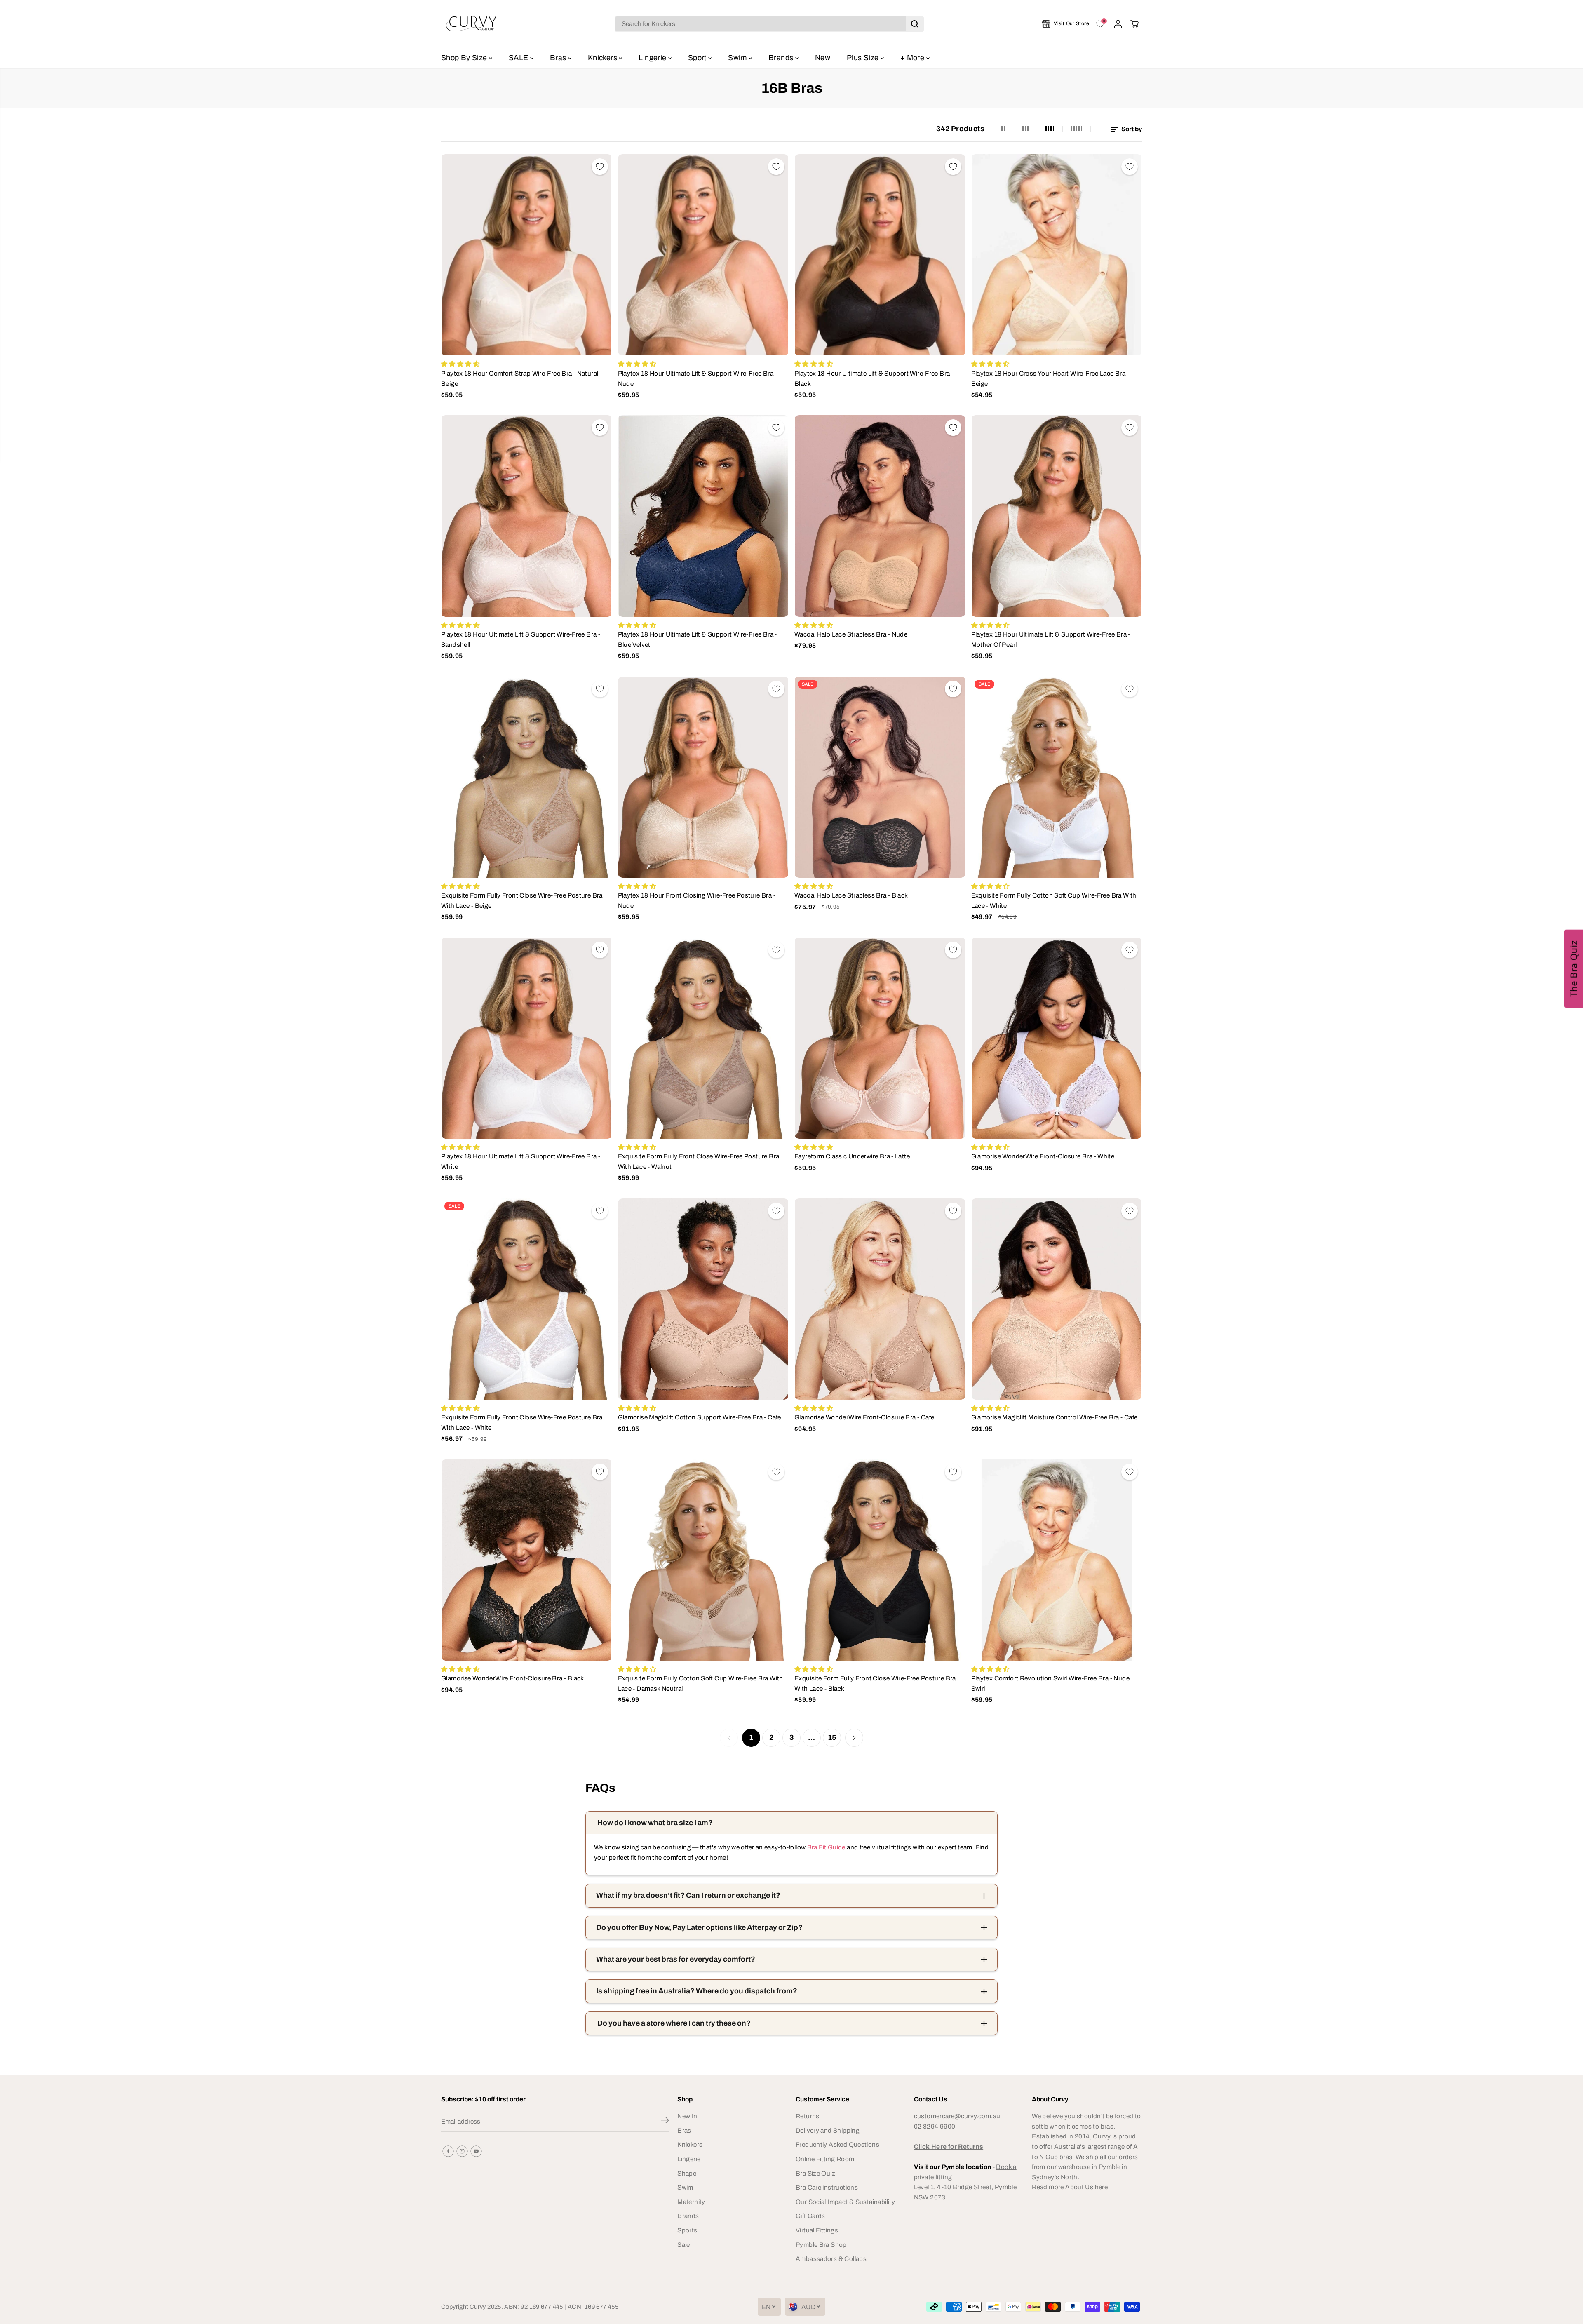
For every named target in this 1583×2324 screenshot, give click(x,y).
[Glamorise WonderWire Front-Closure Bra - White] (1057, 1038)
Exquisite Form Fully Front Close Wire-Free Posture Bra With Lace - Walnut (699, 1161)
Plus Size (864, 58)
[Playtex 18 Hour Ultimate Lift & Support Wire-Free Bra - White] (527, 1038)
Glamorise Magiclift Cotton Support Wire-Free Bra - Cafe (700, 1417)
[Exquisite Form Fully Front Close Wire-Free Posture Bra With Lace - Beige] (527, 777)
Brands (782, 58)
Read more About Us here (1070, 2187)
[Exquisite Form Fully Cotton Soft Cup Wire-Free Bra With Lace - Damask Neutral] (703, 1560)
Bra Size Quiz (815, 2173)
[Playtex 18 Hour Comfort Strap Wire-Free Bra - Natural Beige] (527, 255)
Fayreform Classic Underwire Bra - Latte (852, 1156)
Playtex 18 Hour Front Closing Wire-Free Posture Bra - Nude (697, 900)
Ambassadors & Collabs (831, 2259)
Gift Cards (810, 2216)
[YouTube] (476, 2151)
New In (687, 2116)
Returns (808, 2116)
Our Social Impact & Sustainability (845, 2202)
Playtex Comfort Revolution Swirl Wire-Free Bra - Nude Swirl (1050, 1683)
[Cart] (1134, 24)
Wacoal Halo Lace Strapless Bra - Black (851, 895)
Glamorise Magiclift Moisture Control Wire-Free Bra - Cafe (1055, 1417)
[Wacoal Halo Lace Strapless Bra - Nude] (880, 516)
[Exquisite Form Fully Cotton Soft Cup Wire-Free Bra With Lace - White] (1057, 777)
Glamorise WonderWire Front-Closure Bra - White (1043, 1156)
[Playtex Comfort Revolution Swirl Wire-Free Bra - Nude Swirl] (1057, 1560)
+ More (913, 58)
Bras (559, 58)
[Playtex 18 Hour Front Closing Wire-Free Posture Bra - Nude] (703, 777)
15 (832, 1738)
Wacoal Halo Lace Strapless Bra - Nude (851, 634)
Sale (684, 2245)
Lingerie (653, 58)
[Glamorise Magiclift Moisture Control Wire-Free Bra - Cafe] (1057, 1299)
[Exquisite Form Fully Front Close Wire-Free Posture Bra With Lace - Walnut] (703, 1038)
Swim (738, 58)
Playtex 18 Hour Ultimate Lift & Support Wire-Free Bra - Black (874, 378)
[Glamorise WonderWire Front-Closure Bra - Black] (527, 1560)
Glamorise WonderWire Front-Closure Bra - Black (513, 1678)
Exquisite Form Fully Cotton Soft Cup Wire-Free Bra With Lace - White (1054, 900)
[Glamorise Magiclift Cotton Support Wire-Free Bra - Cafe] (703, 1299)
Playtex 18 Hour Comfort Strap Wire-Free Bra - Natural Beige (520, 378)
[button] (1574, 968)
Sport (698, 58)
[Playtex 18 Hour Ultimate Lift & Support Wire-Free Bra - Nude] (703, 255)
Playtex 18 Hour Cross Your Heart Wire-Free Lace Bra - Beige (1050, 378)
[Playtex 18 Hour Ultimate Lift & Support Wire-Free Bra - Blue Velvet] (703, 516)
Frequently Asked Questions (837, 2144)
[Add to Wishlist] (600, 167)
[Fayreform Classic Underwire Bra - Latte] (880, 1038)
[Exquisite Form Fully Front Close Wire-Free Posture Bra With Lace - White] (527, 1299)
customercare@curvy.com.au (957, 2116)
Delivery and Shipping (828, 2130)
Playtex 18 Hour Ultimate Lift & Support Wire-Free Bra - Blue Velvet (698, 639)
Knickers (603, 58)
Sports (687, 2230)
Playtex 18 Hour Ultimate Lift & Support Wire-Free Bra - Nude (698, 378)
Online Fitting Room (825, 2159)
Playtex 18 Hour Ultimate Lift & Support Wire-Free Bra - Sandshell (521, 639)
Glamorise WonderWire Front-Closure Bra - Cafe (864, 1417)
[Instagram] (462, 2151)
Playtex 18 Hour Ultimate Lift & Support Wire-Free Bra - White (521, 1161)
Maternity (691, 2202)
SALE (519, 58)
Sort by (1131, 129)
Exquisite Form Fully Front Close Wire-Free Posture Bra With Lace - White (522, 1422)
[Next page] (854, 1738)
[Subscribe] (665, 2122)
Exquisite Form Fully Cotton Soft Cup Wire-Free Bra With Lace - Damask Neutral (701, 1683)
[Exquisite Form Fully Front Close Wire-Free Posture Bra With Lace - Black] (880, 1560)
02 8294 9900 (935, 2126)
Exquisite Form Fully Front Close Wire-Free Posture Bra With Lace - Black (875, 1683)
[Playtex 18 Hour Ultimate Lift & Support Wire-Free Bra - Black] (880, 255)
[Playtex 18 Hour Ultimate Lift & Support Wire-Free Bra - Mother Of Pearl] (1057, 516)
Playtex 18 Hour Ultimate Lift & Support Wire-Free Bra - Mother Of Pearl (1051, 639)
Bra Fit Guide (825, 1847)
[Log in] (1118, 24)
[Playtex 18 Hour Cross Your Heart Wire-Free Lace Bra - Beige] (1057, 255)
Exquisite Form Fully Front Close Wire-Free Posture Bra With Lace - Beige (522, 900)
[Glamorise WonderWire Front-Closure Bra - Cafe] (880, 1299)
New (823, 58)
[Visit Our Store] (1066, 24)
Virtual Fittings (817, 2230)
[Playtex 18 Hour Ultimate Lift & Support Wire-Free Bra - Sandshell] (527, 516)
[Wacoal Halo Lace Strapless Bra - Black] (880, 777)
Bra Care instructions (827, 2187)
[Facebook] (448, 2151)
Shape (687, 2173)
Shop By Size (465, 58)
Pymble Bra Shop (821, 2245)
